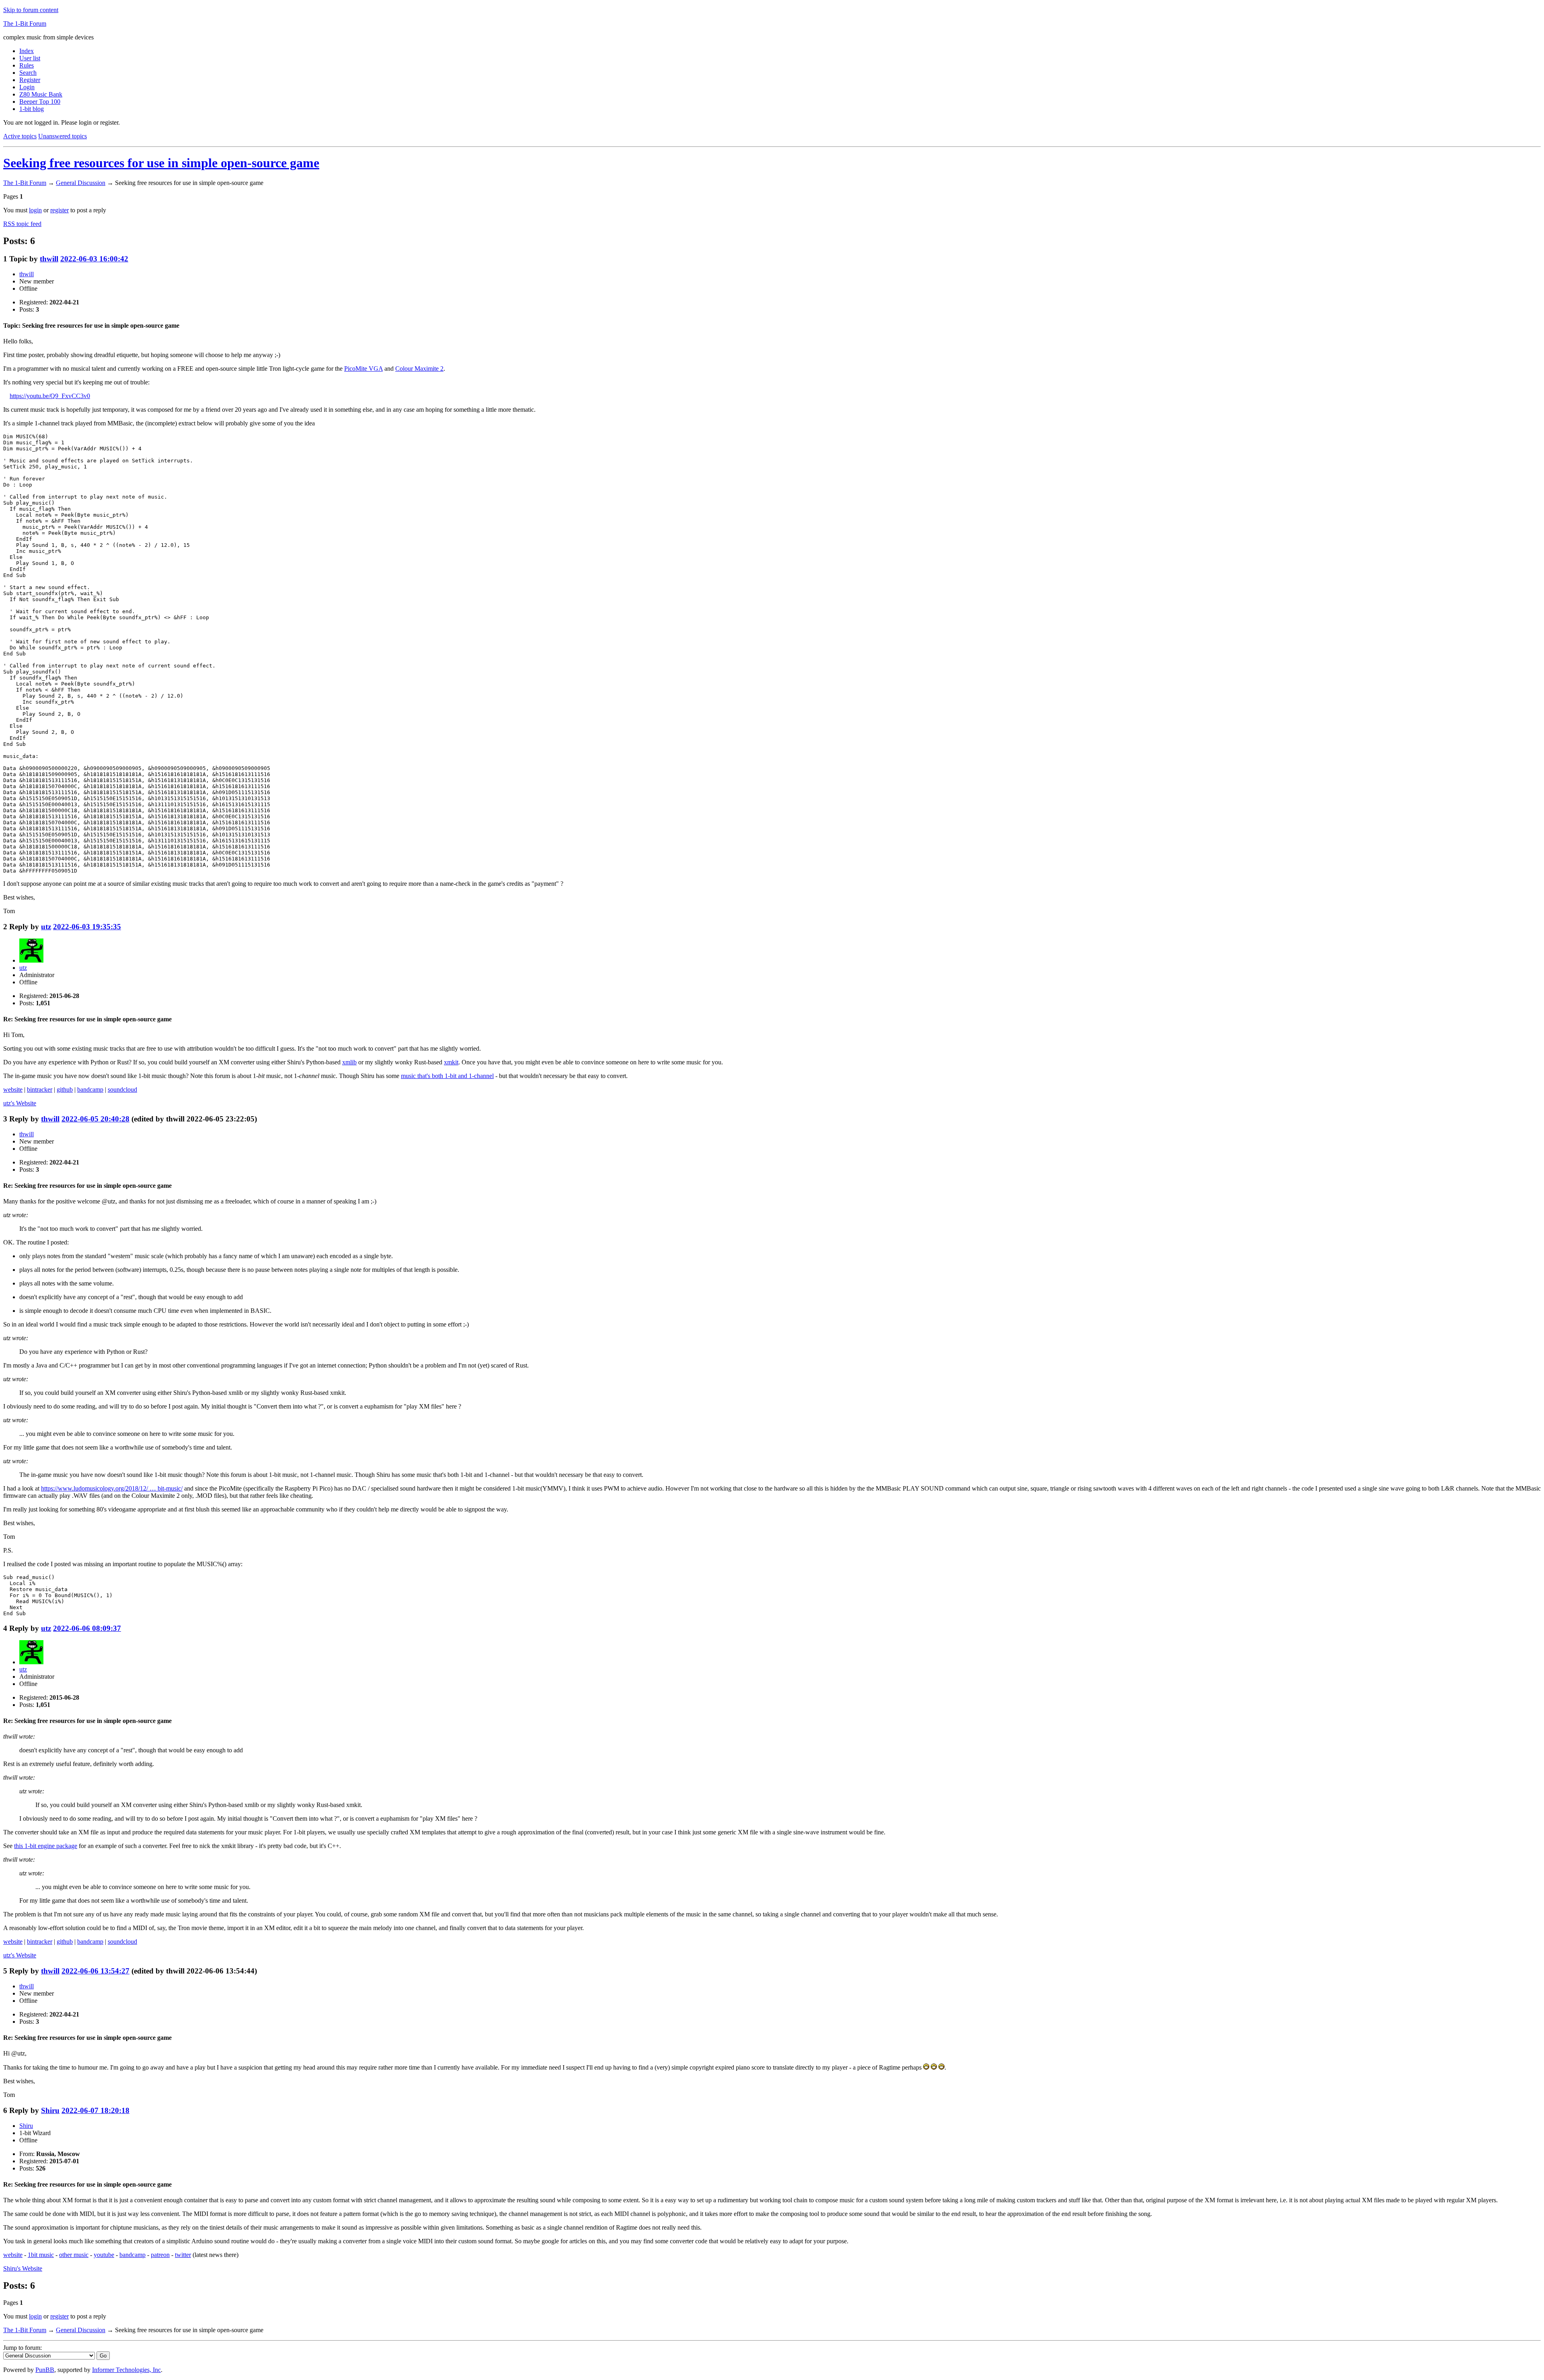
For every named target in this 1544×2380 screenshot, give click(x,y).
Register (30, 80)
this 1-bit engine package (46, 1846)
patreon (160, 2255)
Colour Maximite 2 (419, 369)
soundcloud (122, 1089)
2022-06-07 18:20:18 (95, 2110)
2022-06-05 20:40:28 (95, 1119)
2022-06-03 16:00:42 (94, 259)
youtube (104, 2255)
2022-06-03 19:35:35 (87, 927)
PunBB (45, 2370)
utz (46, 927)
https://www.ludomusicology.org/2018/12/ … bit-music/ (112, 1488)
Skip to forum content (31, 10)
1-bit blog (32, 109)
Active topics (20, 136)
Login (27, 87)
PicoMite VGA (363, 369)
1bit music (41, 2255)
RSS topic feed (22, 224)
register (60, 210)
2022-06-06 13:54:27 (95, 1971)
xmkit (451, 1062)
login (35, 210)
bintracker (40, 1089)
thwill (49, 259)
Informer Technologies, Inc (126, 2370)
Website (20, 1103)
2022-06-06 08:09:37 (87, 1628)
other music (74, 2255)
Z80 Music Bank (41, 94)
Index (27, 51)
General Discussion (81, 183)
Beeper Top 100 (40, 102)
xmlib (349, 1062)
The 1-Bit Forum (25, 24)
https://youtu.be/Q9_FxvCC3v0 (50, 396)
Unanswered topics (63, 136)
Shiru (50, 2110)
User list (30, 58)
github (65, 1089)
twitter (183, 2255)
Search (28, 73)
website (13, 1089)
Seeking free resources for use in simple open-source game (161, 163)
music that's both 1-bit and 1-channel (447, 1076)
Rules (27, 65)
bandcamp (90, 1089)
